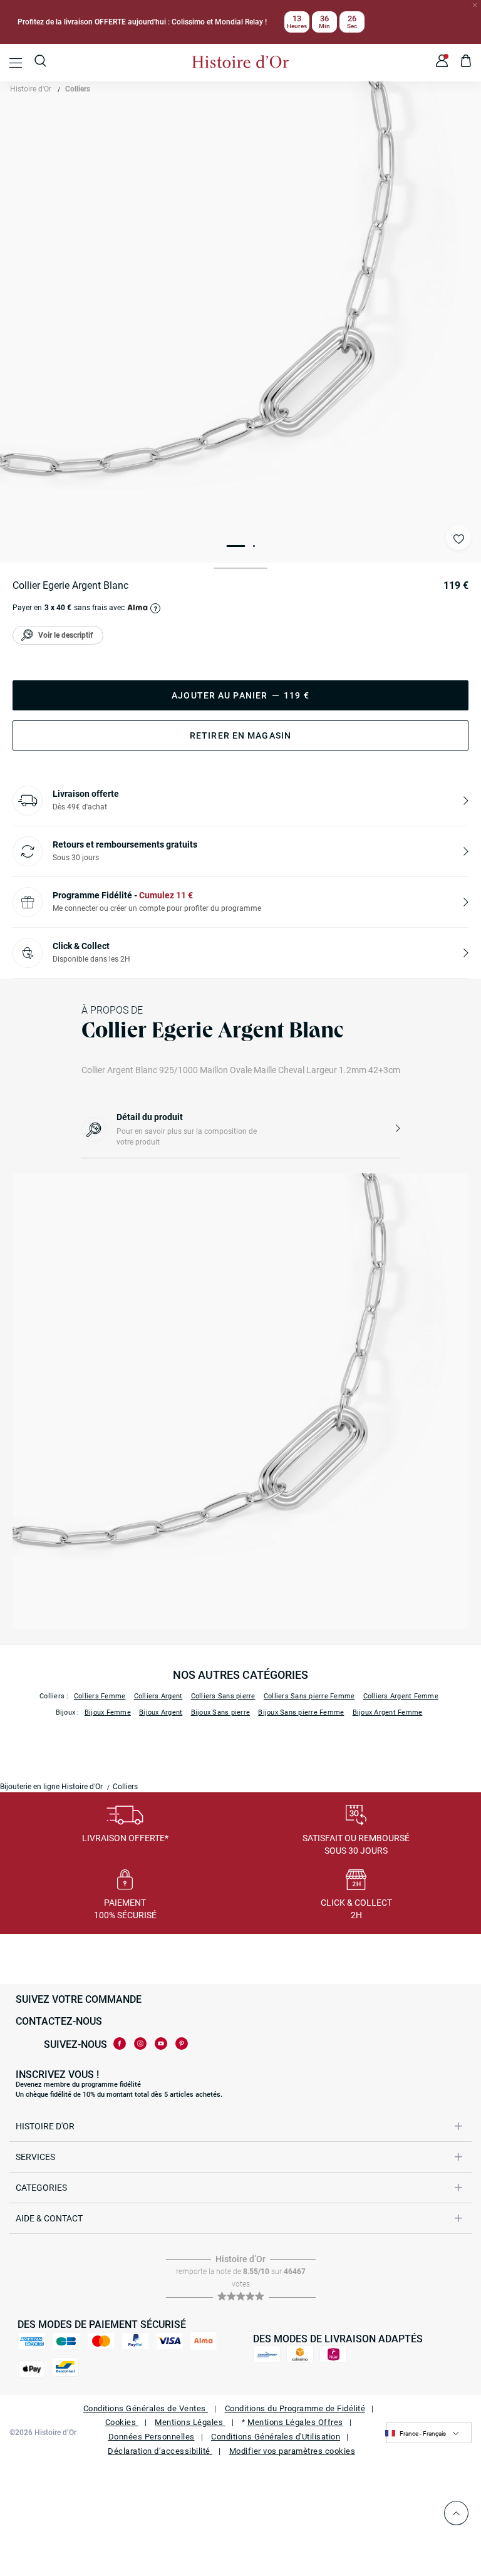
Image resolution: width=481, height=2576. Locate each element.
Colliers (78, 89)
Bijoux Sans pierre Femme (301, 1712)
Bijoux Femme (108, 1712)
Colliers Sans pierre (223, 1696)
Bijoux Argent (161, 1712)
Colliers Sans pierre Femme (309, 1696)
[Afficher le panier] (466, 63)
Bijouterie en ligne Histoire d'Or (51, 1787)
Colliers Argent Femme (401, 1696)
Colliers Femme (100, 1696)
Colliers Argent (158, 1696)
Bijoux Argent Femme (388, 1712)
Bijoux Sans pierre (221, 1712)
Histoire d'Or (31, 89)
